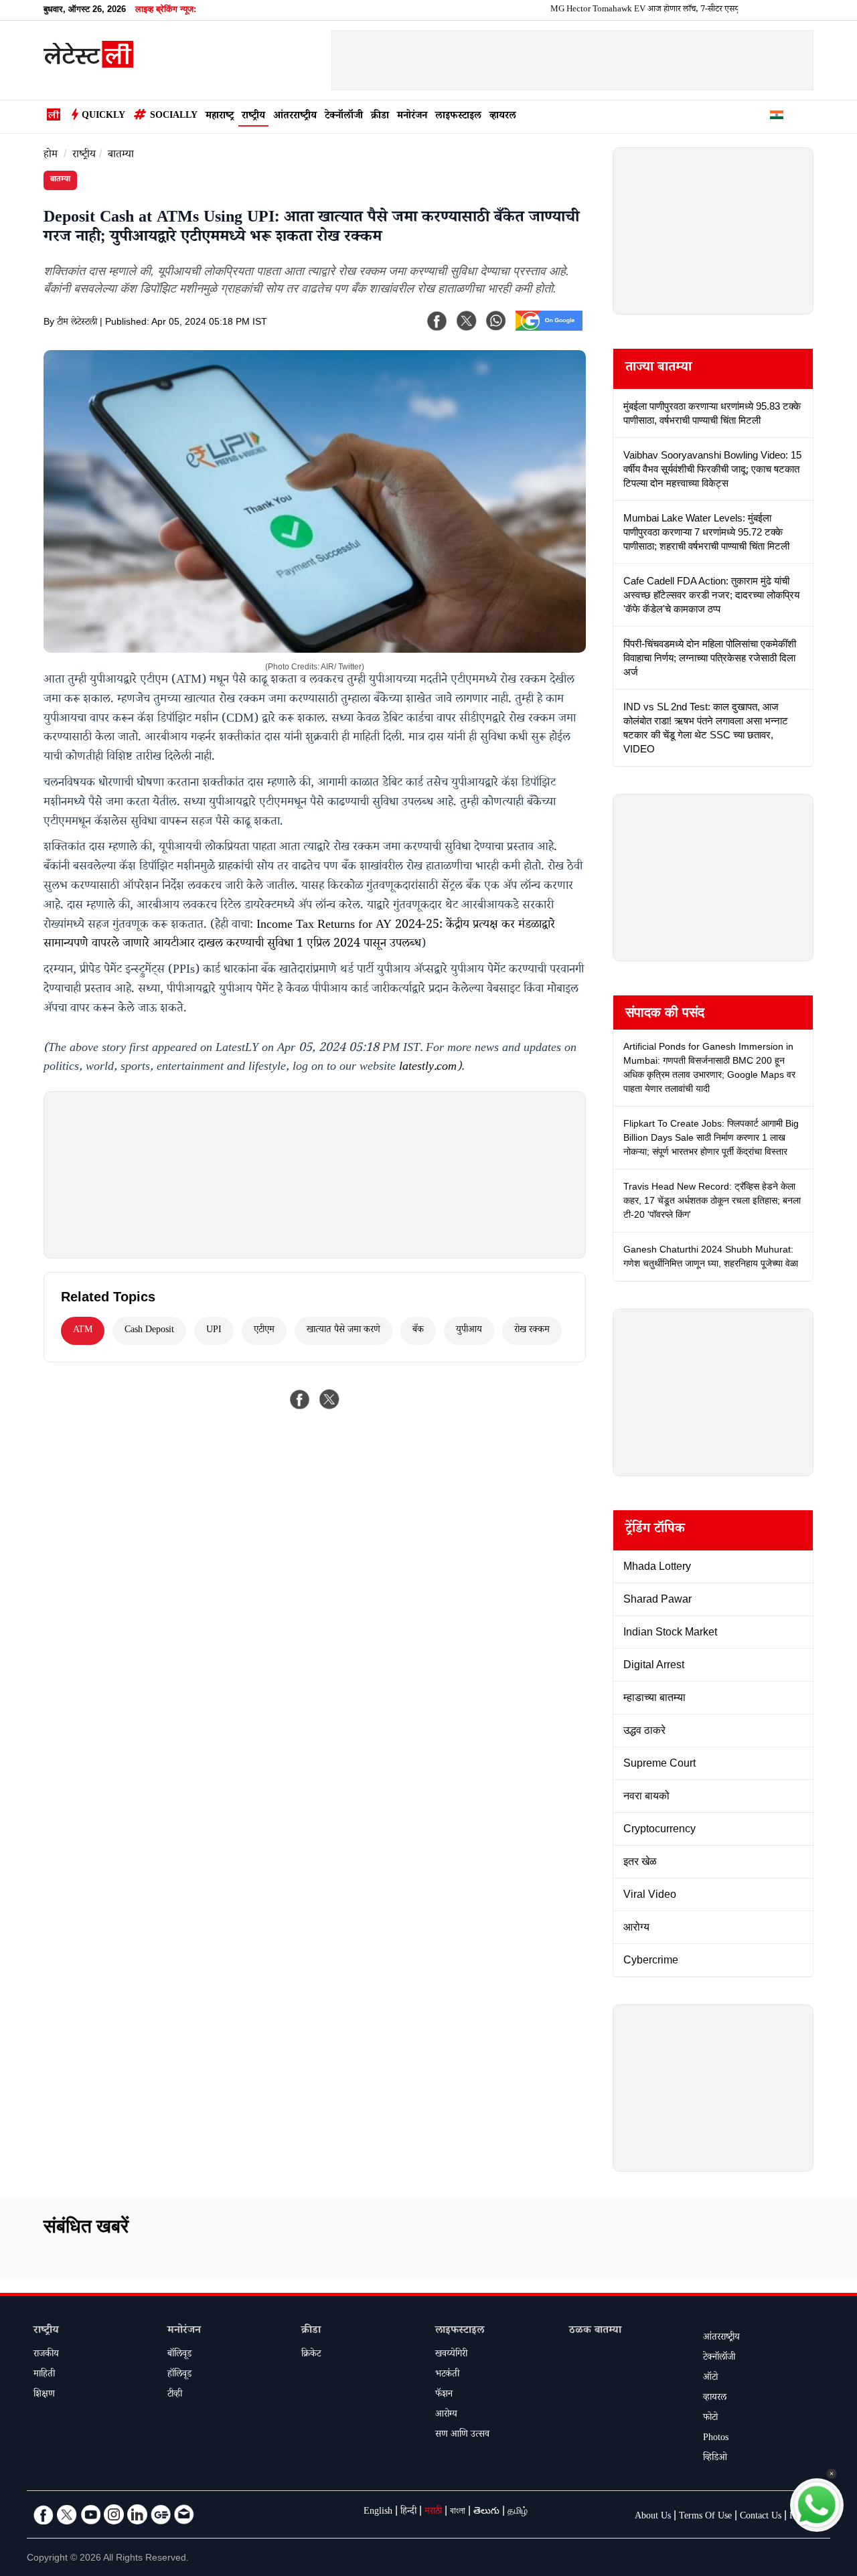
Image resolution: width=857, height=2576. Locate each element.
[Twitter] (67, 2514)
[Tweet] (329, 1399)
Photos (716, 2439)
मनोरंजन (412, 117)
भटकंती (447, 2375)
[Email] (184, 2514)
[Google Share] (549, 329)
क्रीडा (380, 117)
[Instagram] (114, 2514)
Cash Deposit (149, 1331)
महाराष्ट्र (220, 117)
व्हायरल (503, 117)
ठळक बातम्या (595, 2331)
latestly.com (428, 1068)
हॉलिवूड (179, 2375)
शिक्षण (44, 2395)
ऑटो (710, 2379)
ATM (83, 1331)
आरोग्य (446, 2415)
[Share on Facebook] (300, 1399)
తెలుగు (486, 2512)
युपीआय (469, 1331)
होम (51, 156)
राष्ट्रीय (253, 117)
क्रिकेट (311, 2355)
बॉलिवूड (179, 2355)
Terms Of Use (705, 2517)
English (378, 2512)
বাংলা (458, 2512)
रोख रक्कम (532, 1331)
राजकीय (46, 2355)
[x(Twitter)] (467, 321)
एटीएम (264, 1331)
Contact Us (761, 2517)
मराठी (433, 2512)
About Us (653, 2517)
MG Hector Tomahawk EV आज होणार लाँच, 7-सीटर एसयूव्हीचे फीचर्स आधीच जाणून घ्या (648, 10)
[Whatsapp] (496, 321)
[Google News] (161, 2514)
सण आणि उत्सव (462, 2435)
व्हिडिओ (715, 2459)
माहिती (44, 2375)
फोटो (710, 2419)
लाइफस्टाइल (458, 117)
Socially (174, 116)
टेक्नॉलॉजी (344, 117)
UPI (214, 1331)
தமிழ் (518, 2512)
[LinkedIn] (137, 2514)
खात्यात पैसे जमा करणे (343, 1331)
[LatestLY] (88, 64)
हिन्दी (408, 2512)
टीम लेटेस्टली (77, 323)
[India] (777, 117)
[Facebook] (437, 321)
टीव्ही (175, 2395)
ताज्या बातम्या (658, 369)
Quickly (103, 116)
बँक (418, 1331)
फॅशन (444, 2395)
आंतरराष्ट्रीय (295, 117)
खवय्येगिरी (451, 2355)
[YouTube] (90, 2514)
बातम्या (121, 156)
